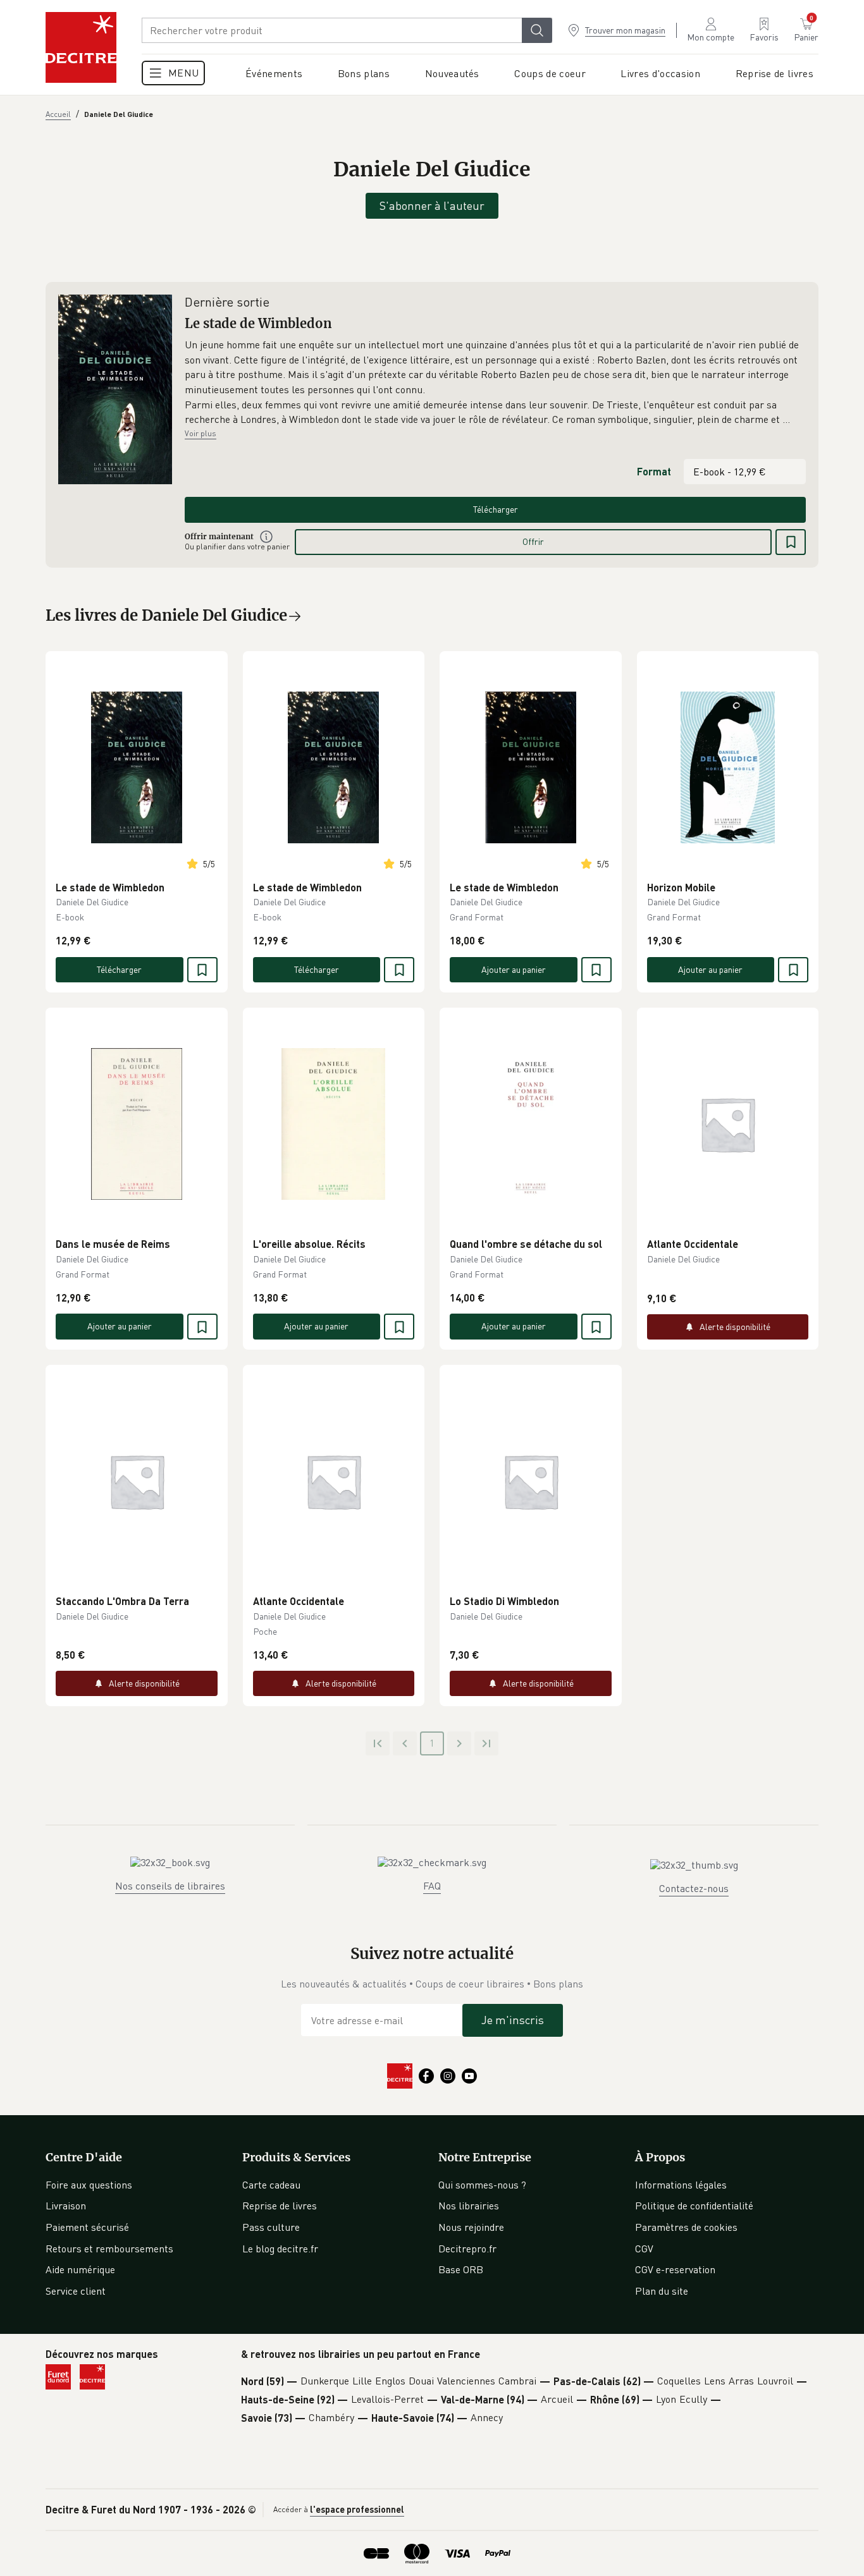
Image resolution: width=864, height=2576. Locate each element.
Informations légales (681, 2185)
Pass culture (271, 2227)
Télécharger (496, 509)
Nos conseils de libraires (170, 1886)
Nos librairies (469, 2206)
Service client (76, 2291)
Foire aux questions (89, 2185)
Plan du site (662, 2291)
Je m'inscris (513, 2020)
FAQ (432, 1886)
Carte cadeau (271, 2185)
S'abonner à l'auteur (432, 205)
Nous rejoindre (471, 2227)
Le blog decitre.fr (280, 2249)
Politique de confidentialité (694, 2206)
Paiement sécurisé (87, 2227)
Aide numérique (80, 2269)
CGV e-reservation (675, 2269)
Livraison (66, 2206)
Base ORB (461, 2269)
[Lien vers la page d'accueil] (81, 47)
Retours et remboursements (109, 2249)
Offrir (533, 541)
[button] (495, 382)
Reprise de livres (280, 2206)
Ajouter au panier (514, 969)
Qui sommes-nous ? (482, 2185)
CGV (644, 2249)
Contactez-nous (694, 1888)
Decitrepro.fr (467, 2249)
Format (654, 471)
